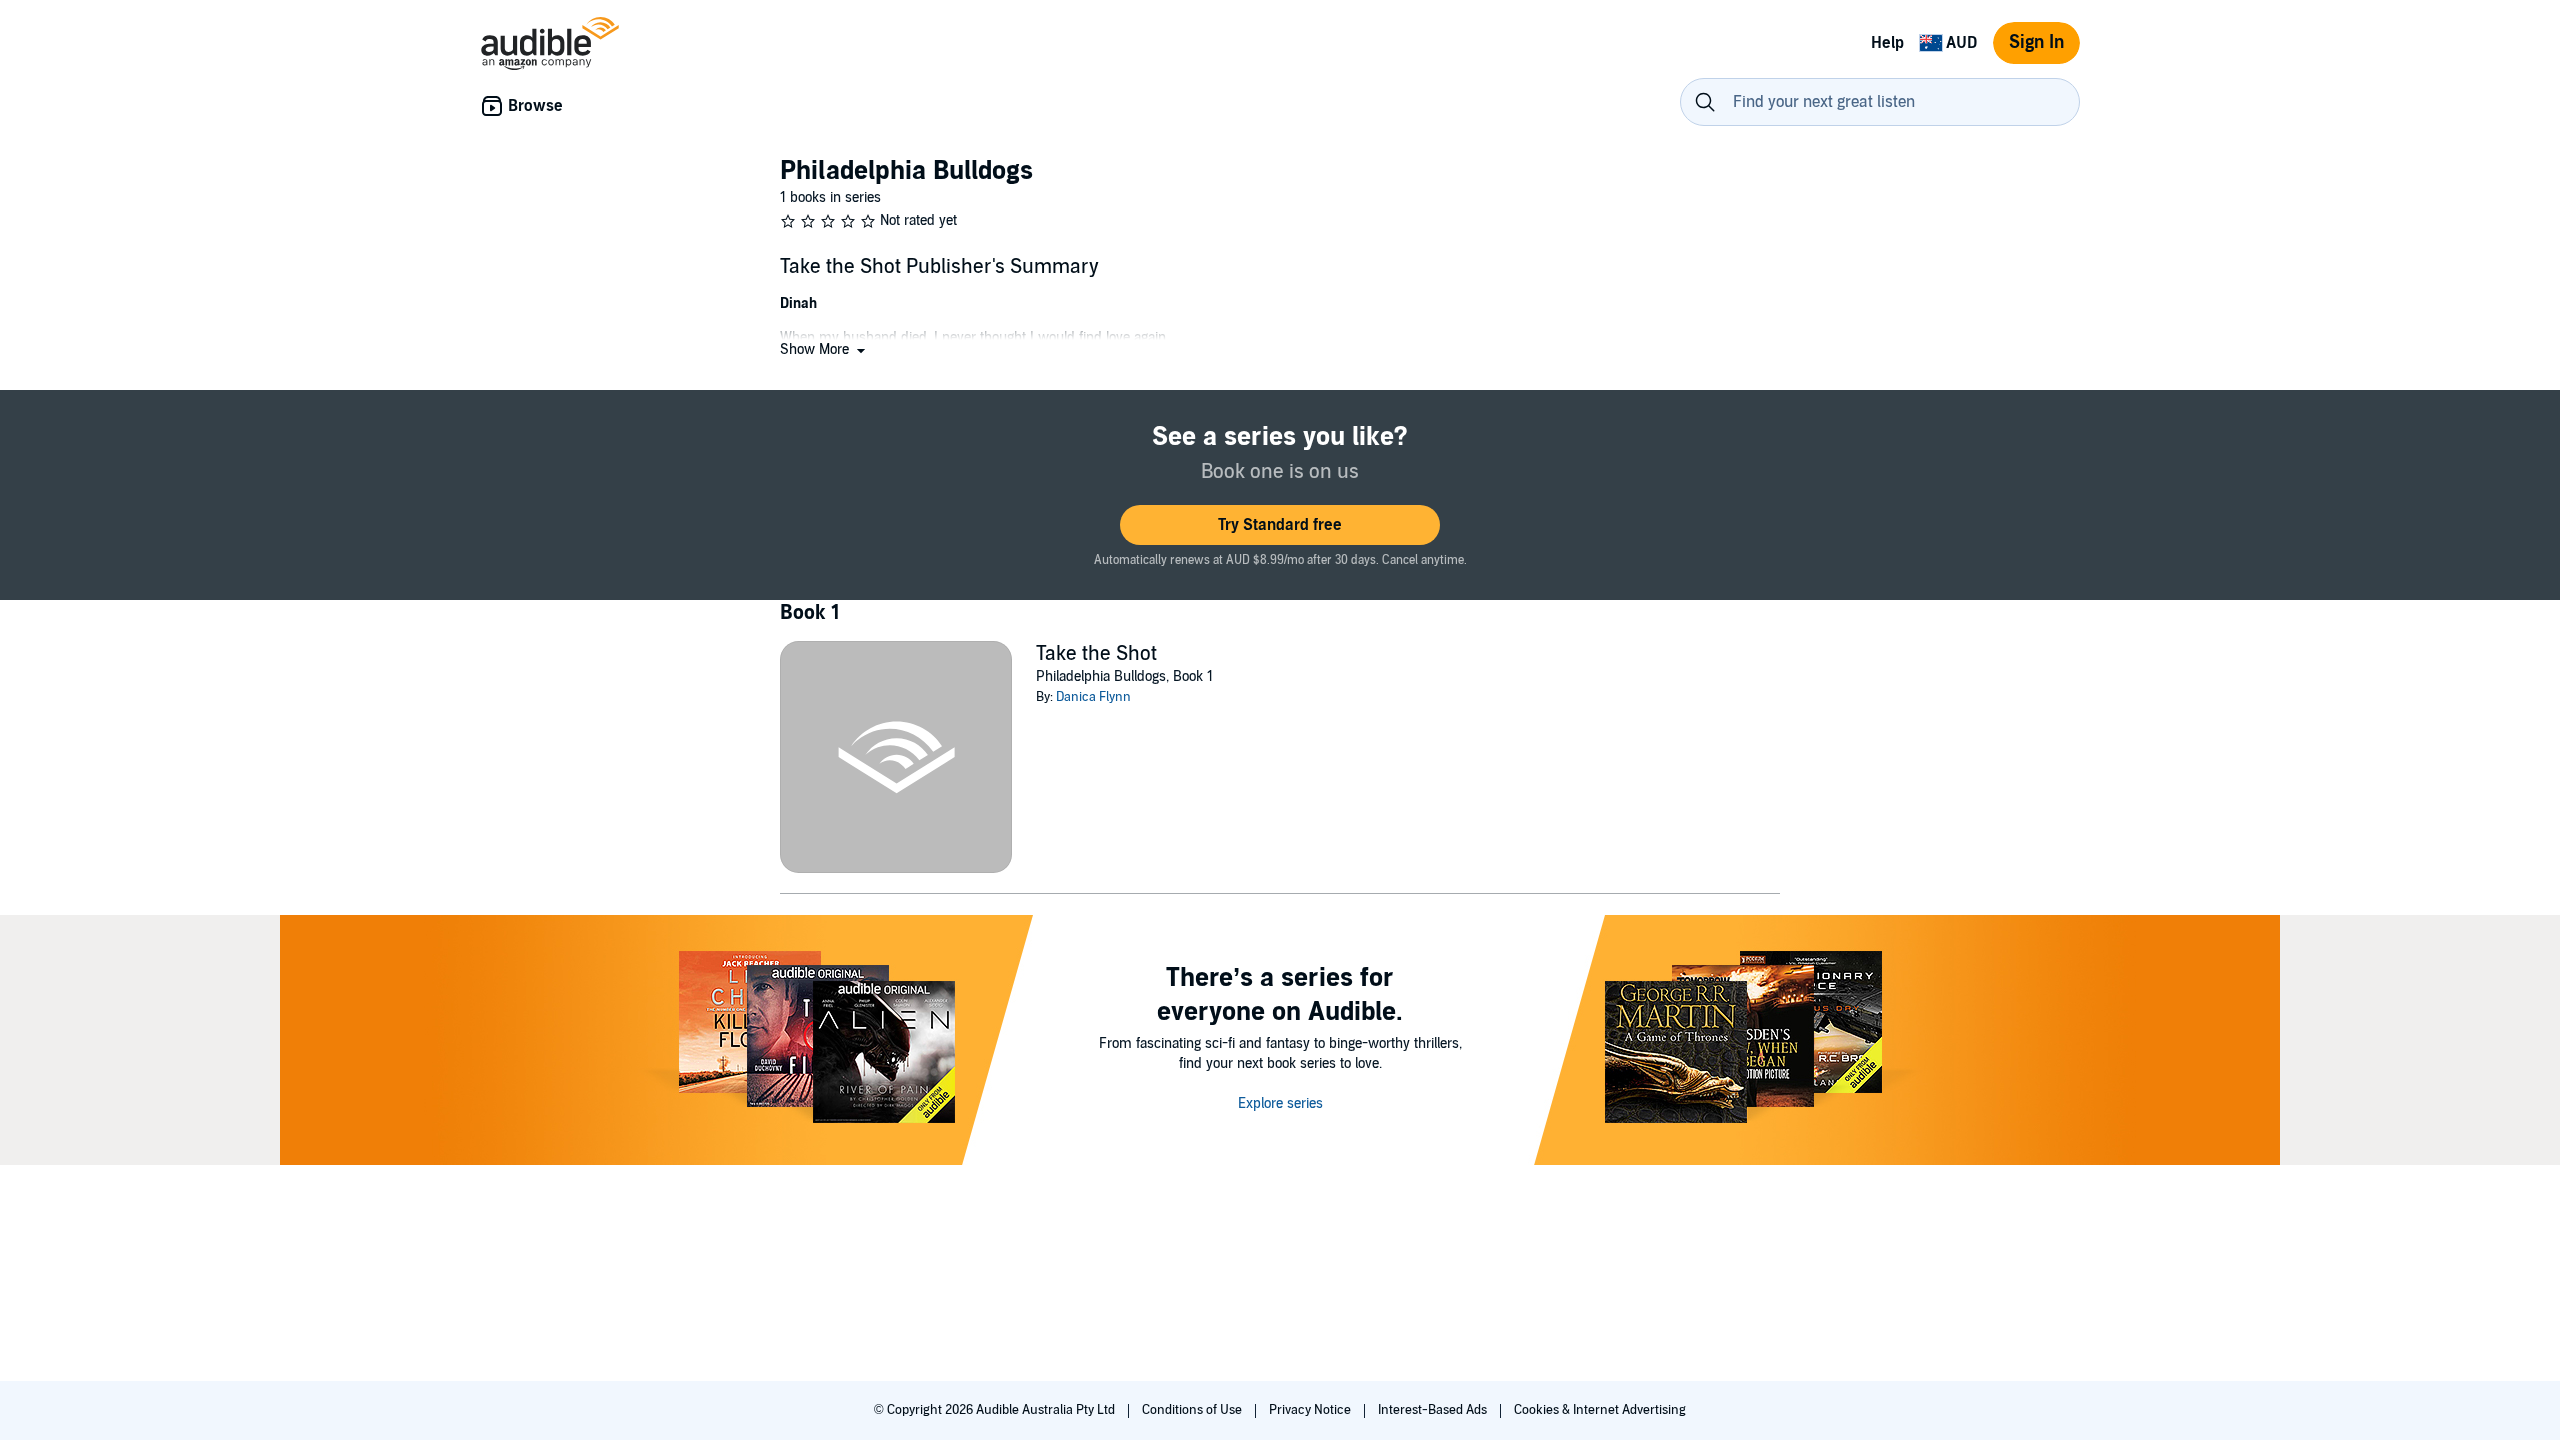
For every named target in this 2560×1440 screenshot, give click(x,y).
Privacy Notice (1311, 1410)
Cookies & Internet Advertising (1600, 1410)
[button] (824, 349)
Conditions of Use (1193, 1410)
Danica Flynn (1093, 697)
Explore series (1280, 1103)
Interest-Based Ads (1434, 1410)
